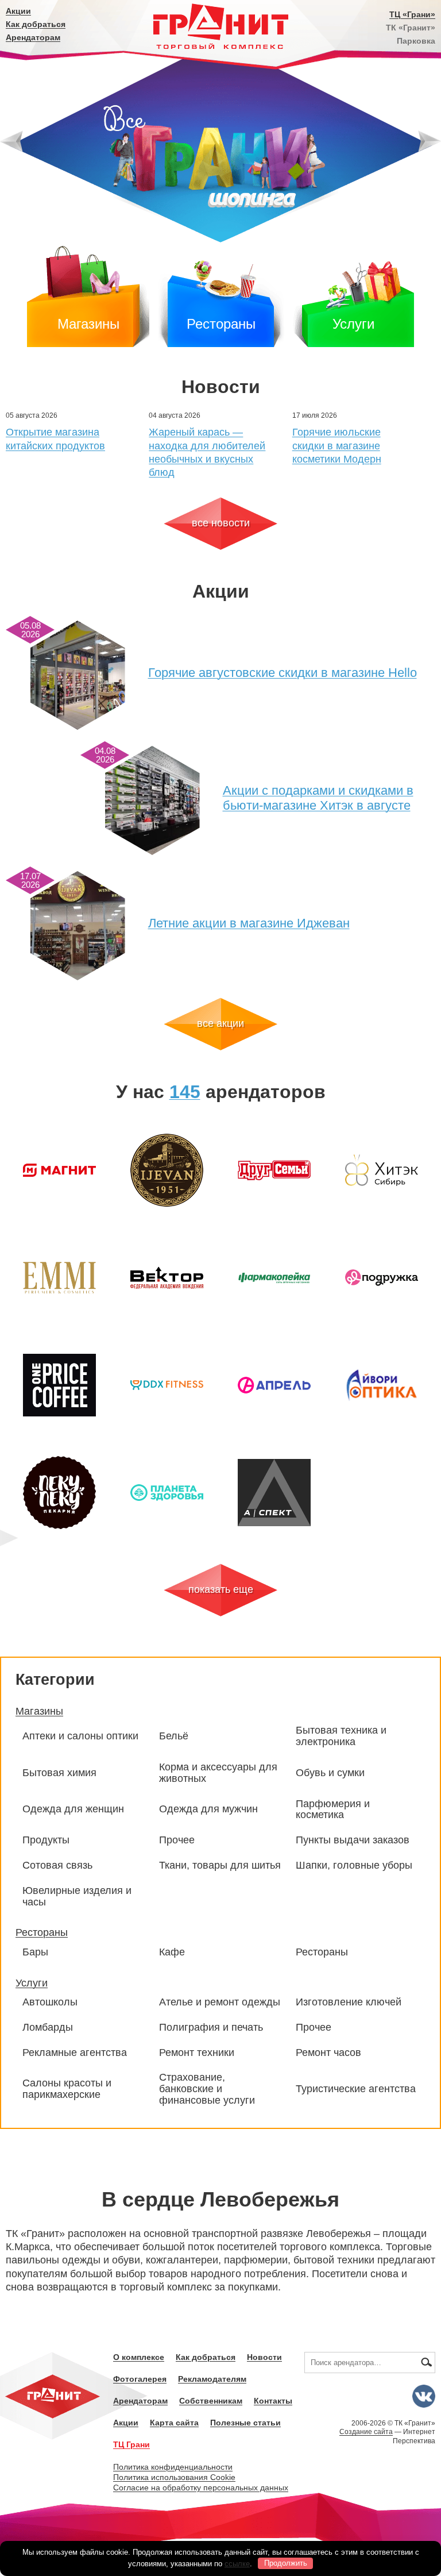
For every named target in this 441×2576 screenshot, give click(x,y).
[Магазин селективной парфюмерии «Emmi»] (59, 1278)
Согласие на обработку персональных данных (201, 2488)
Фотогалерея (140, 2379)
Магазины (88, 324)
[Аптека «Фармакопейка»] (274, 1278)
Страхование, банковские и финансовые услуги (207, 2089)
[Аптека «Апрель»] (274, 1385)
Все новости (221, 523)
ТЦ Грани (131, 2444)
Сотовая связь (57, 1865)
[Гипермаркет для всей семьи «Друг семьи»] (274, 1170)
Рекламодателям (212, 2379)
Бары (35, 1952)
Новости (264, 2357)
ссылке (237, 2563)
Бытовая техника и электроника (341, 1736)
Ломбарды (48, 2028)
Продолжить (286, 2563)
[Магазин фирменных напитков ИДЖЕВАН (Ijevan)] (167, 1170)
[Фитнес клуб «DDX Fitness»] (167, 1385)
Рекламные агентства (75, 2053)
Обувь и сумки (330, 1773)
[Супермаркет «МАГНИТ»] (59, 1170)
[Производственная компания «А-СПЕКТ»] (274, 1493)
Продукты (46, 1840)
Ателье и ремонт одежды (220, 2002)
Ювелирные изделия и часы (77, 1897)
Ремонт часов (328, 2053)
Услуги (353, 324)
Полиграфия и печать (211, 2028)
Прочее (177, 1840)
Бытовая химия (59, 1773)
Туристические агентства (356, 2089)
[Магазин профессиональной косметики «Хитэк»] (382, 1170)
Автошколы (50, 2002)
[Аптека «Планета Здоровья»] (167, 1493)
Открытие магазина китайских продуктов (55, 439)
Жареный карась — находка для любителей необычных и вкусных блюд (207, 452)
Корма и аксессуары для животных (218, 1773)
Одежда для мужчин (208, 1809)
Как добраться (36, 24)
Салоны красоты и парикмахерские (67, 2089)
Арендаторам (33, 37)
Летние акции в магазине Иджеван (249, 923)
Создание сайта (366, 2432)
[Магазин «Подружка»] (382, 1278)
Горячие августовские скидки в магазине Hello (283, 673)
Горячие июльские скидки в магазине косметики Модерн (337, 446)
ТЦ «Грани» (412, 14)
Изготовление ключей (349, 2002)
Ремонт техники (197, 2053)
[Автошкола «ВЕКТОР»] (167, 1278)
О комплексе (139, 2357)
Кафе (172, 1952)
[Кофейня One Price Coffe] (59, 1385)
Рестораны (221, 324)
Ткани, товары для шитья (220, 1865)
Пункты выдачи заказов (353, 1840)
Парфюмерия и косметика (333, 1810)
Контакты (273, 2401)
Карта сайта (174, 2423)
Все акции (220, 1023)
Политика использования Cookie (174, 2477)
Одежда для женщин (73, 1809)
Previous (11, 142)
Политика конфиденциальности (173, 2467)
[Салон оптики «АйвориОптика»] (382, 1385)
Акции (18, 11)
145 (185, 1092)
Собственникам (211, 2401)
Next (430, 142)
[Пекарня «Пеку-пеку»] (59, 1493)
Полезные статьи (245, 2423)
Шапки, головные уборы (354, 1865)
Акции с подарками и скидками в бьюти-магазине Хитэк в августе (318, 798)
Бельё (174, 1736)
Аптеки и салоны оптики (80, 1736)
